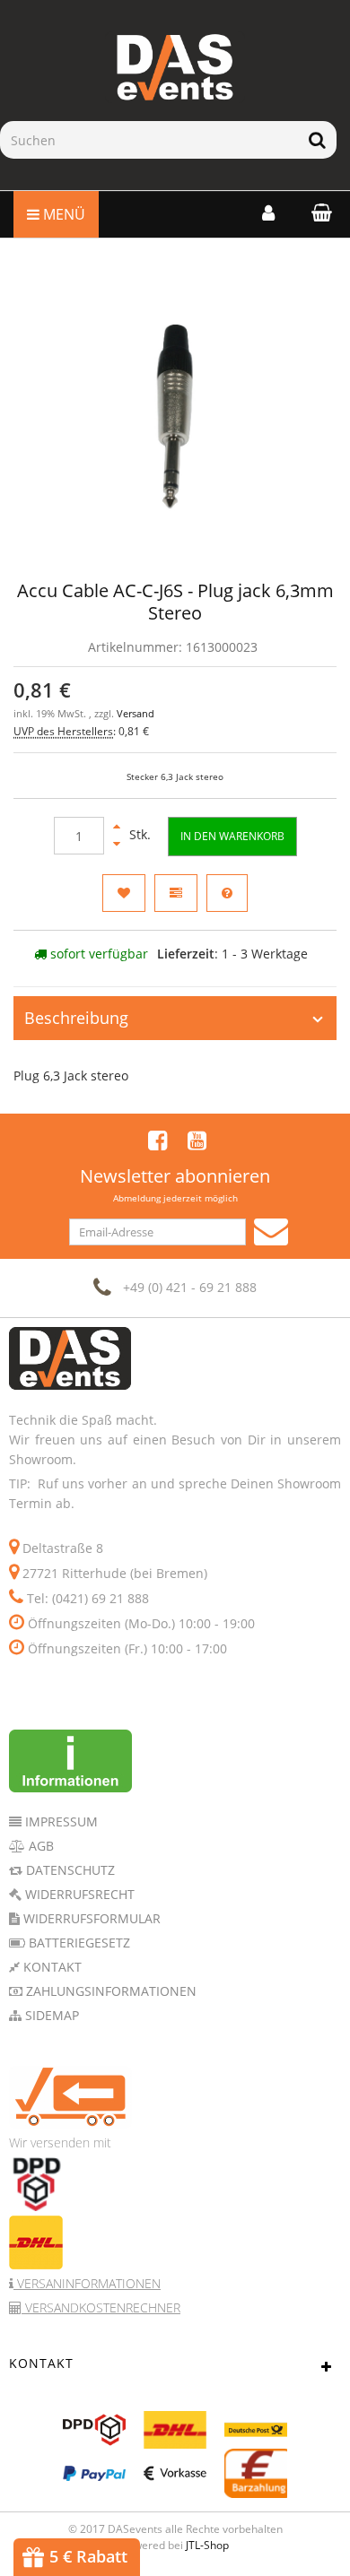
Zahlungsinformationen (109, 1991)
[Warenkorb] (317, 212)
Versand (136, 714)
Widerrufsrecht (78, 1894)
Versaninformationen (87, 2283)
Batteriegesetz (78, 1943)
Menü (62, 214)
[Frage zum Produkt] (227, 893)
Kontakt (51, 1967)
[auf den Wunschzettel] (124, 893)
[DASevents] (175, 67)
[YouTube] (197, 1140)
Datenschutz (69, 1870)
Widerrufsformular (90, 1918)
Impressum (60, 1821)
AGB (39, 1846)
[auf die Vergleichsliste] (176, 893)
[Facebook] (157, 1140)
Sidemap (50, 2015)
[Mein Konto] (268, 212)
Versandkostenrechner (101, 2307)
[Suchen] (317, 140)
